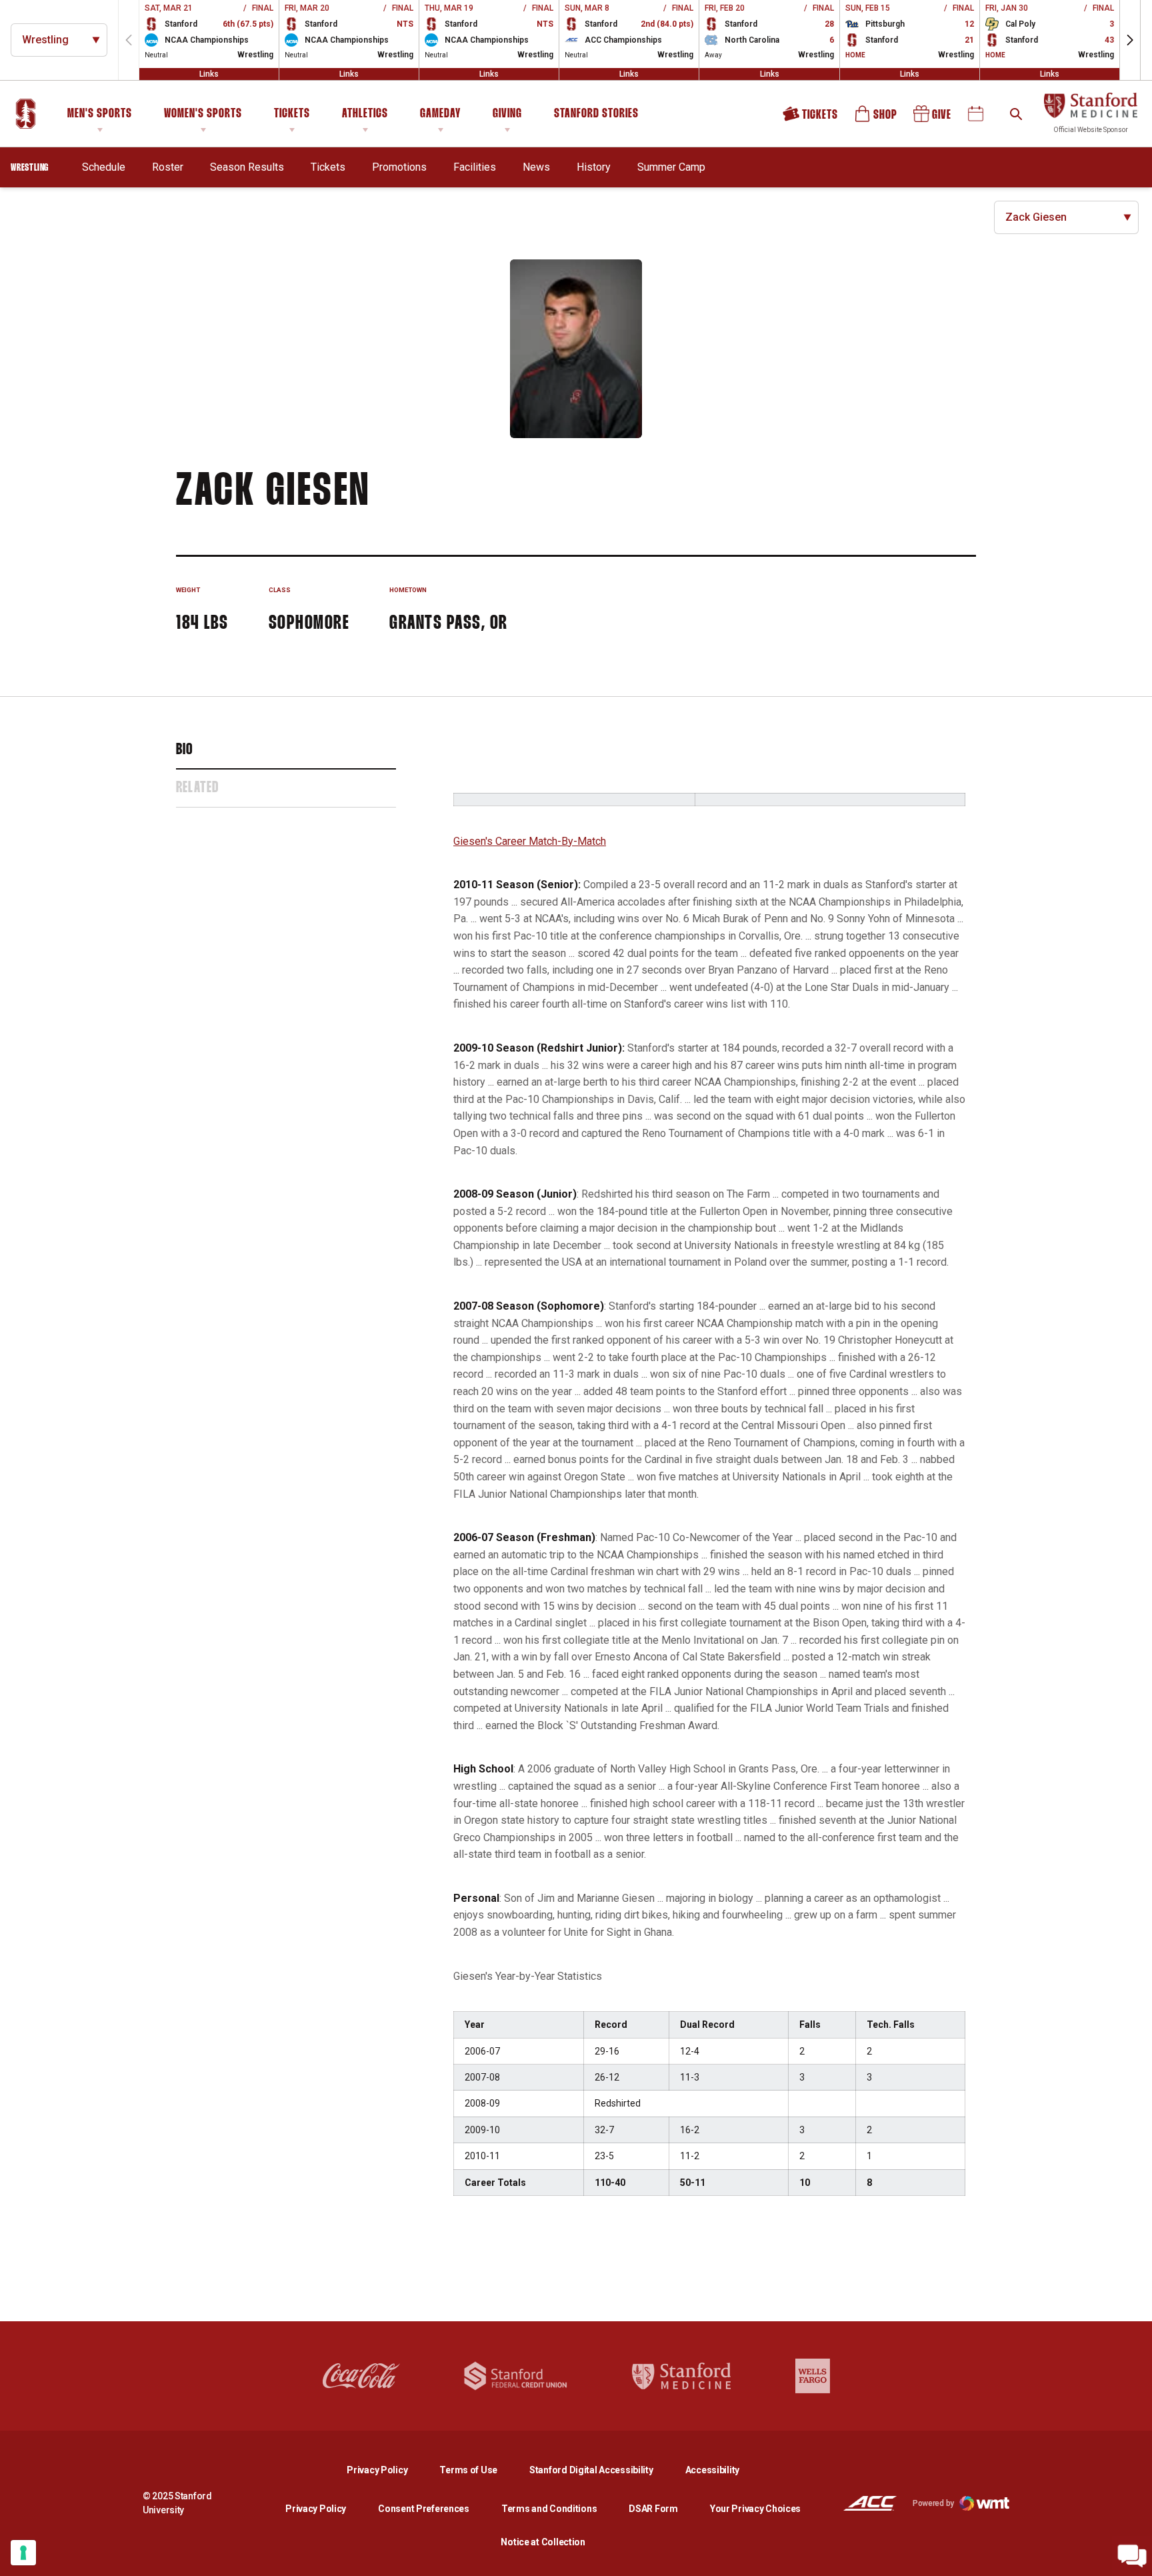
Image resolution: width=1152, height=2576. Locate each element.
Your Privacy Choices (755, 2509)
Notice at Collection (543, 2542)
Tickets (292, 114)
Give (933, 118)
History (594, 167)
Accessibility (712, 2470)
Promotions (399, 167)
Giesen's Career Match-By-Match (530, 841)
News (536, 167)
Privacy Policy (388, 2470)
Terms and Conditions (549, 2509)
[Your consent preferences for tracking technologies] (23, 2553)
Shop (877, 118)
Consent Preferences (424, 2509)
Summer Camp (671, 167)
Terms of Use (468, 2470)
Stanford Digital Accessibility (602, 2470)
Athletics (365, 114)
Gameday (440, 114)
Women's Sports (203, 114)
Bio (185, 750)
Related (197, 788)
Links (209, 74)
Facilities (475, 167)
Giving (507, 114)
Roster (168, 167)
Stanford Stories (596, 116)
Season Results (247, 167)
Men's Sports (100, 114)
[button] (1130, 40)
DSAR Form (653, 2509)
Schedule (104, 167)
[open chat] (1132, 2556)
